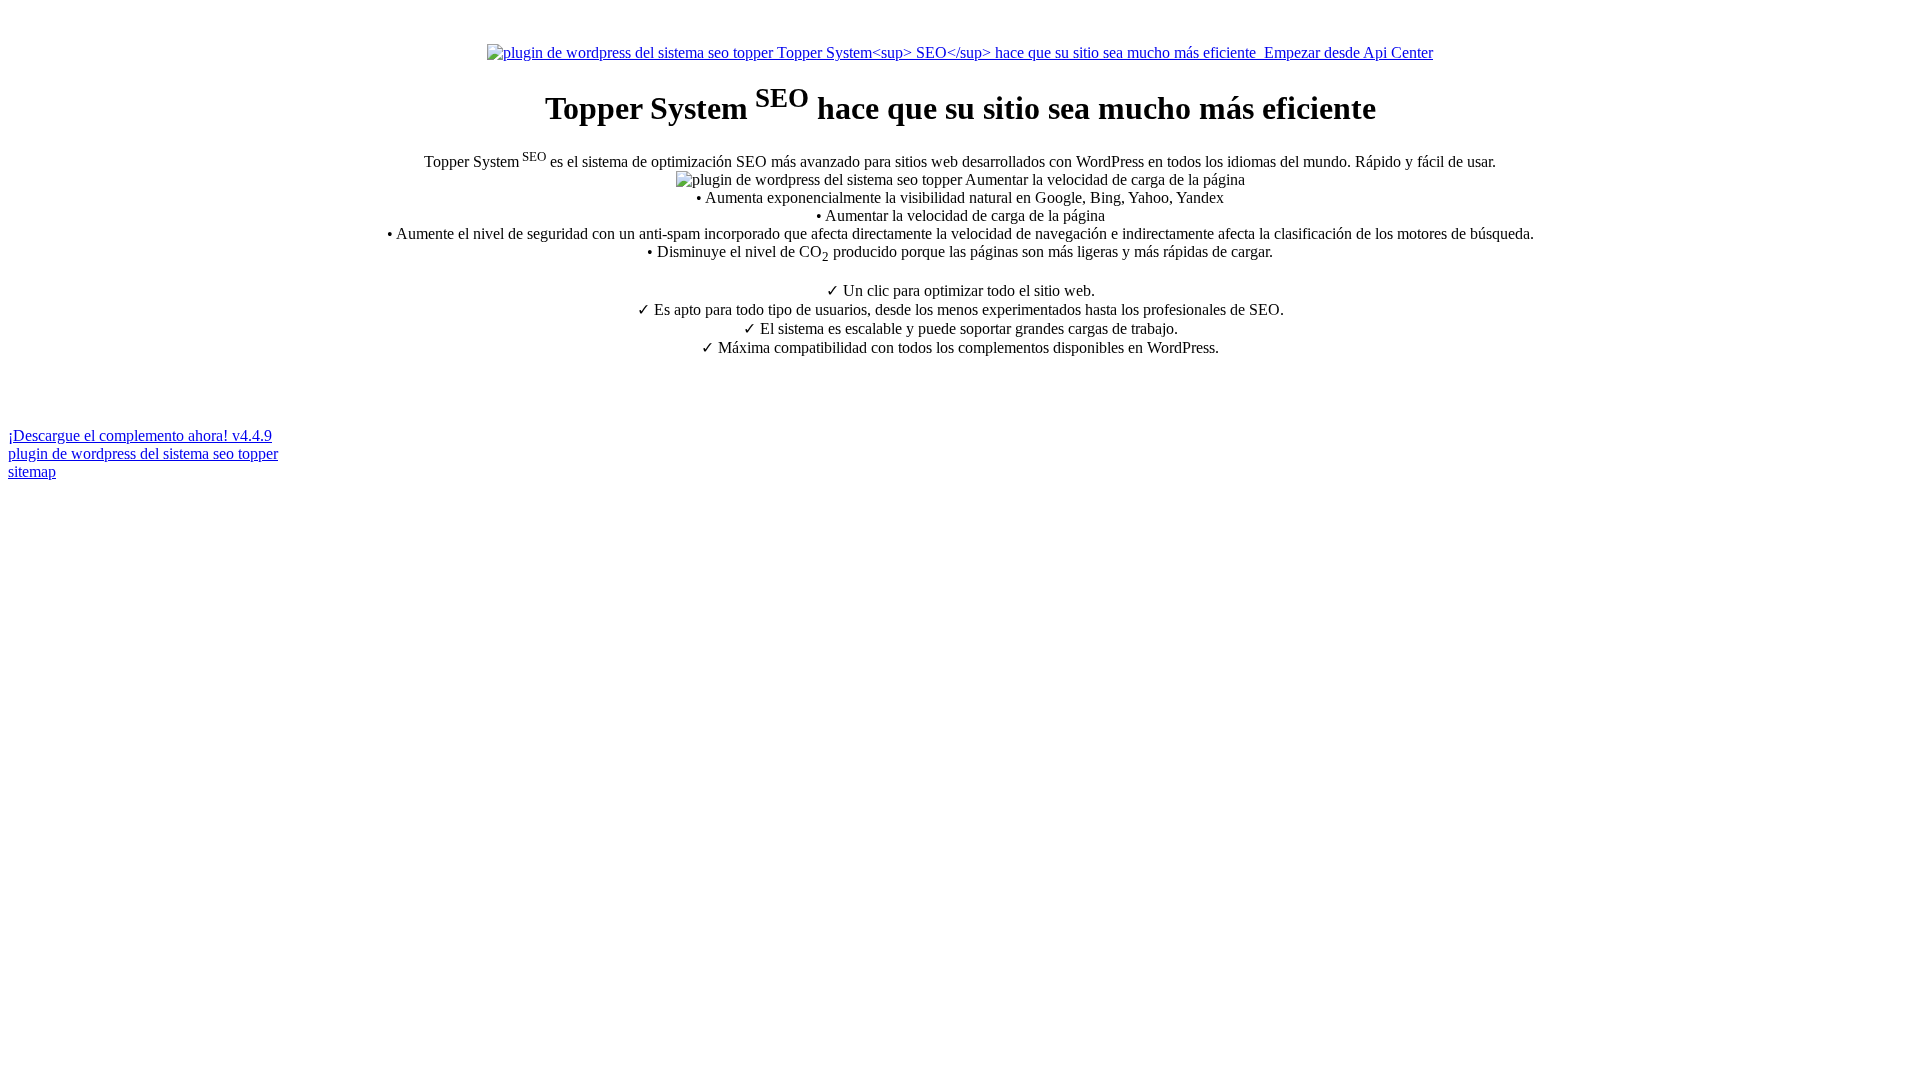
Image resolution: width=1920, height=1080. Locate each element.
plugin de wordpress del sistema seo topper (143, 453)
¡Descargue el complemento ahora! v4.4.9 (140, 435)
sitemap (32, 471)
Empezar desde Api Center (1344, 52)
